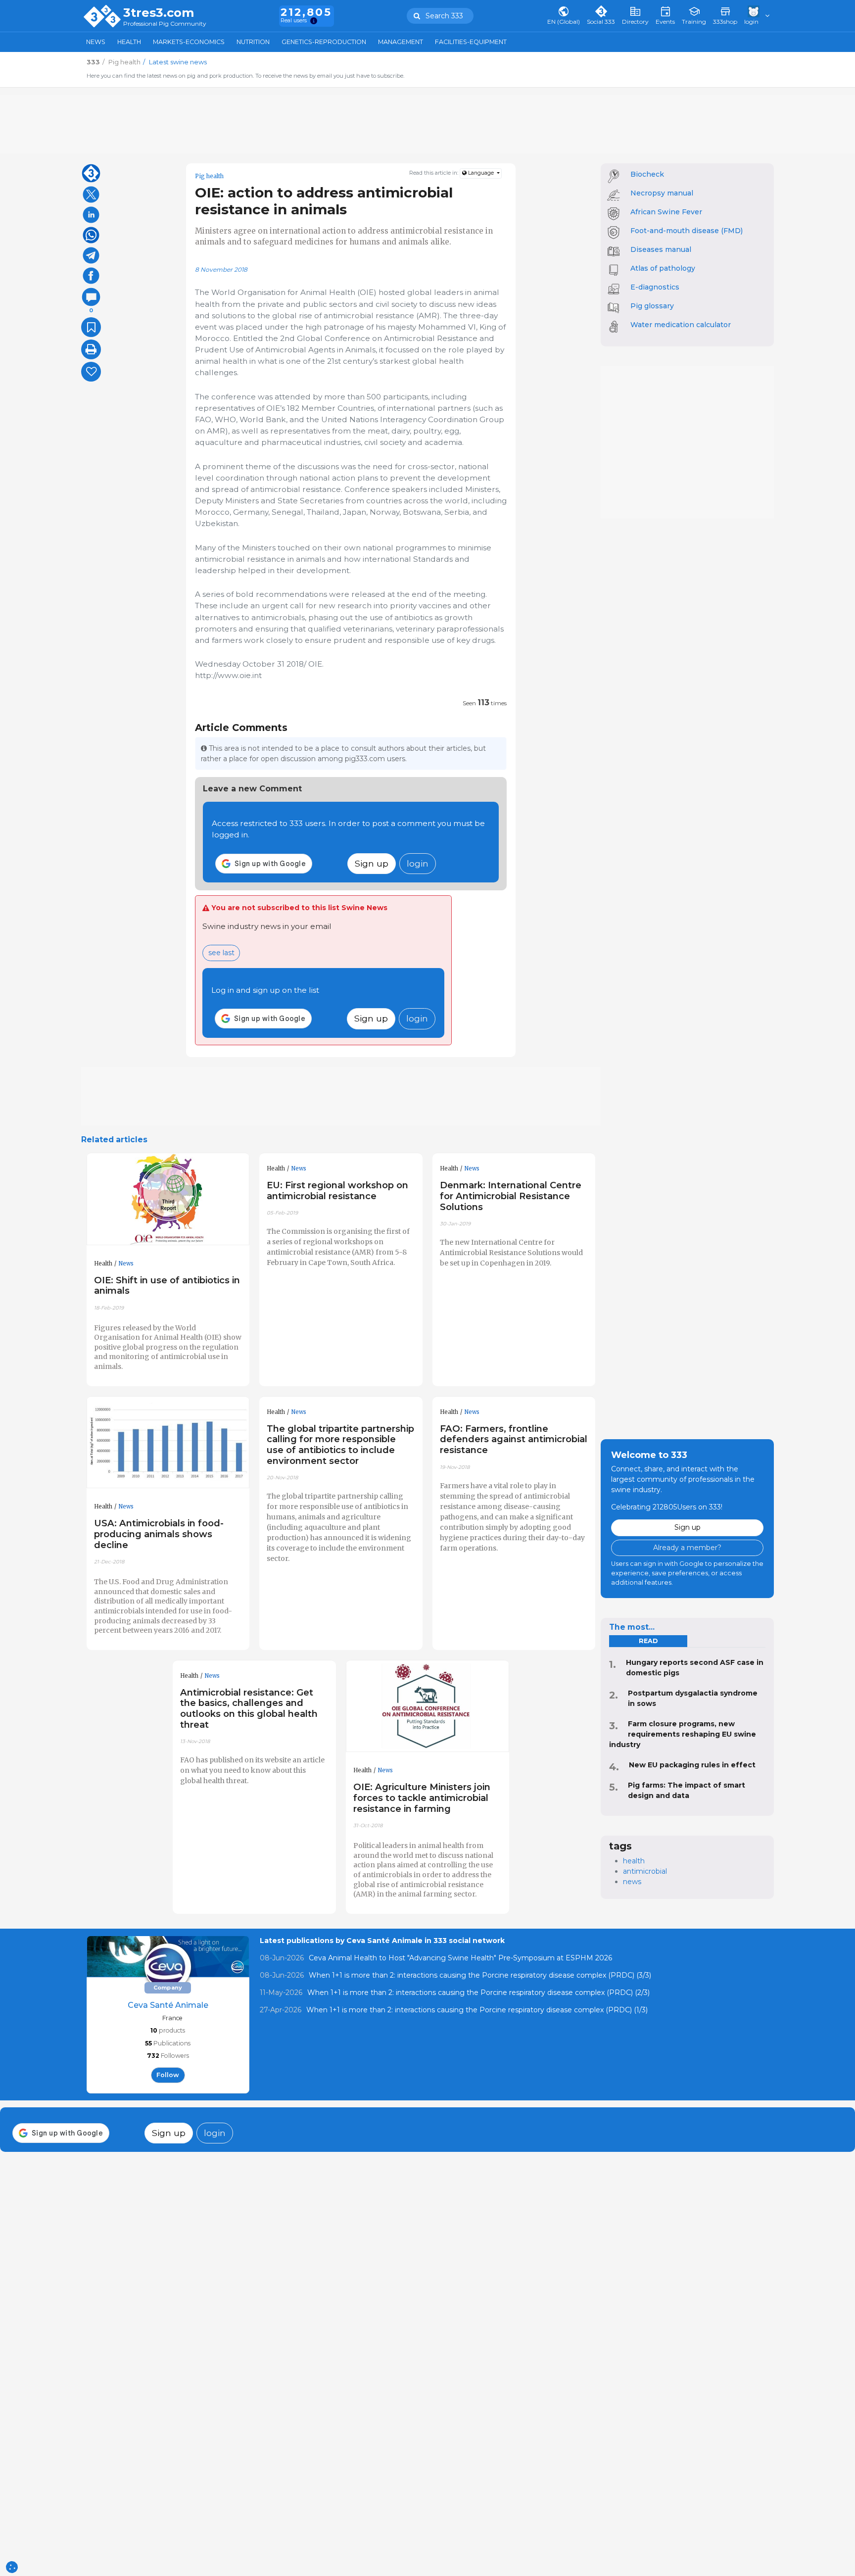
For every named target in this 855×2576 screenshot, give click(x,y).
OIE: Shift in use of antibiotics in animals (167, 1286)
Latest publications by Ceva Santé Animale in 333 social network (382, 1941)
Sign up (372, 863)
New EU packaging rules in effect (692, 1765)
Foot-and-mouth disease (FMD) (687, 231)
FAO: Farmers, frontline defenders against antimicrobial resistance (514, 1439)
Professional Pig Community (165, 24)
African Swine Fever (666, 212)
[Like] (91, 372)
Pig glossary (652, 306)
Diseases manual (661, 249)
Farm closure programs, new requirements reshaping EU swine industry (683, 1734)
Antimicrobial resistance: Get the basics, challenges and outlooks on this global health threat (249, 1709)
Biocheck (647, 174)
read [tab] (648, 1641)
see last (221, 953)
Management (401, 42)
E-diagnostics (655, 287)
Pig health (209, 176)
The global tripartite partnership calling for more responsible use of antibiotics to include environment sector (340, 1445)
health (634, 1861)
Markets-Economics (189, 42)
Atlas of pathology (663, 268)
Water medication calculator (681, 325)
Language (481, 173)
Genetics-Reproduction (324, 42)
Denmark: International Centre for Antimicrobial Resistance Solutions (511, 1196)
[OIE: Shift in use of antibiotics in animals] (168, 1199)
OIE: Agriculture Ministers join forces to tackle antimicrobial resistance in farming (422, 1798)
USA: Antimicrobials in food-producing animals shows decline (159, 1534)
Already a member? (687, 1548)
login (418, 863)
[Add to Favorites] (91, 327)
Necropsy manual (662, 193)
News (96, 42)
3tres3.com (159, 13)
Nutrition (253, 42)
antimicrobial (645, 1871)
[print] (91, 349)
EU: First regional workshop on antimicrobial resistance (337, 1191)
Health (129, 42)
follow (168, 2075)
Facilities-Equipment (471, 42)
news (632, 1882)
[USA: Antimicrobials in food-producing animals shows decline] (168, 1443)
